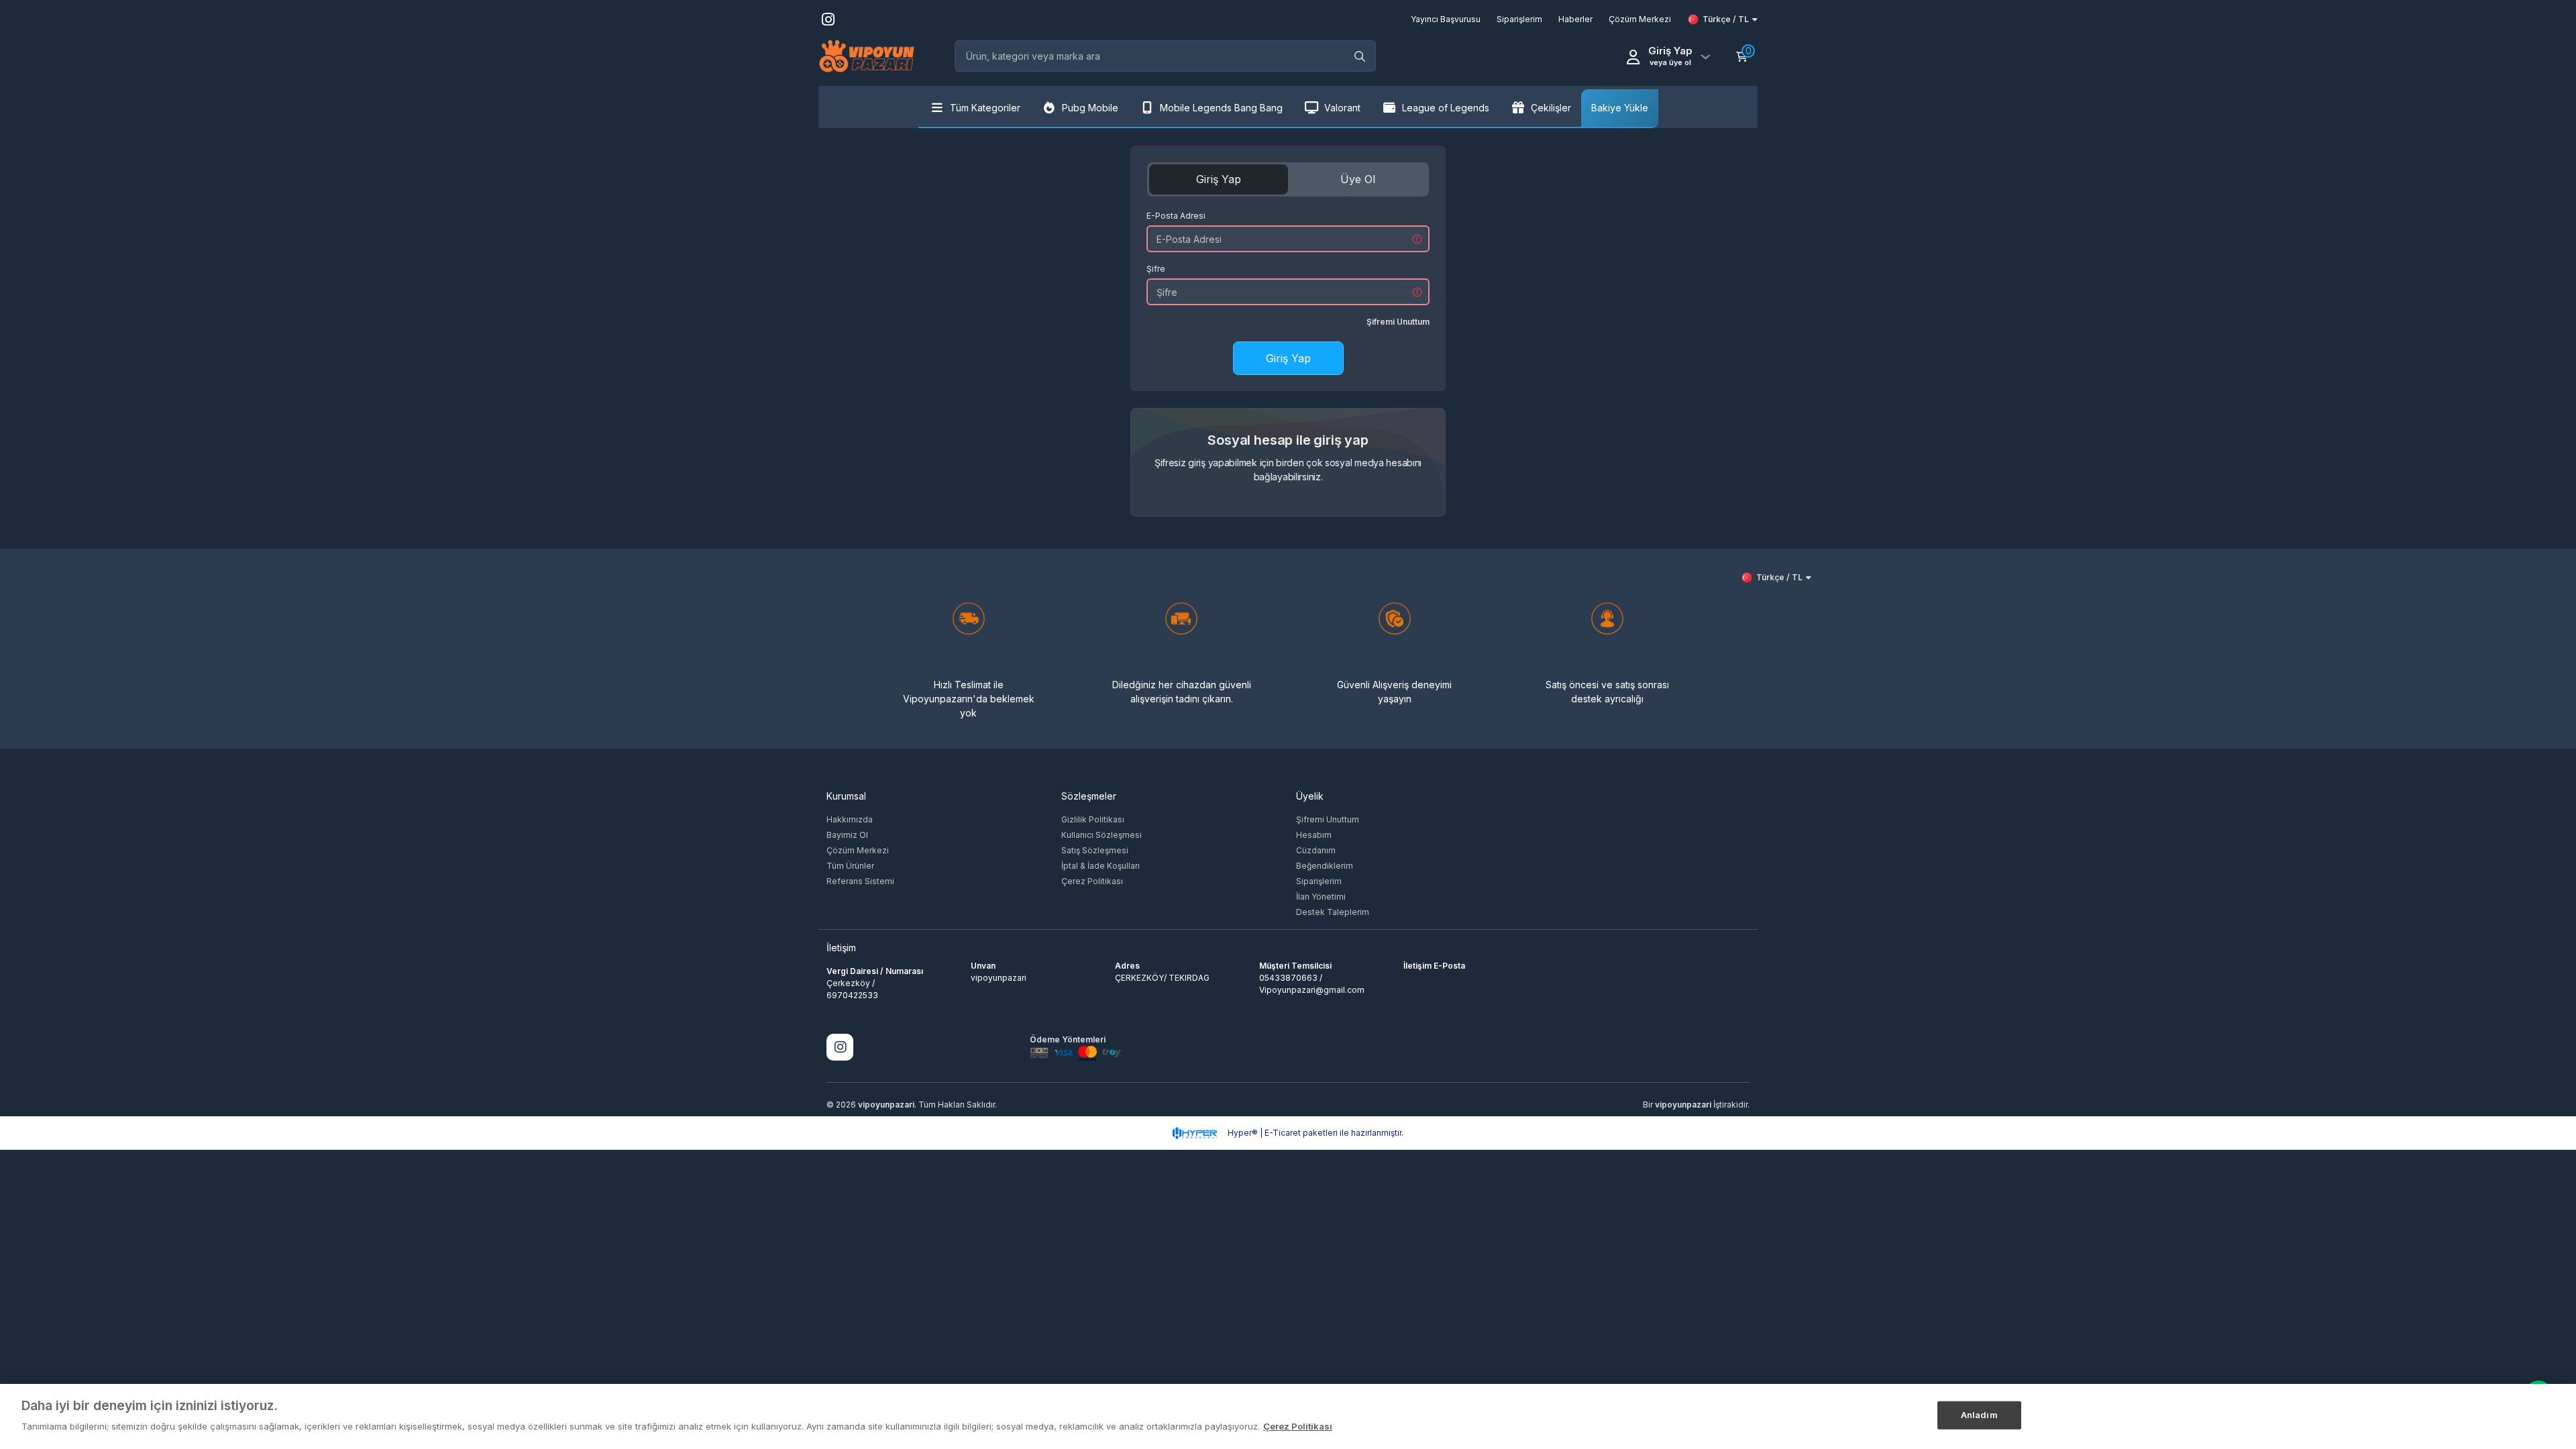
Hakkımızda (850, 819)
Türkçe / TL (1726, 19)
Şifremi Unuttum (1398, 322)
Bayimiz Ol (847, 835)
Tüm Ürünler (850, 866)
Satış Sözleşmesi (1095, 850)
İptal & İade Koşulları (1101, 866)
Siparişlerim (1319, 881)
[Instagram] (840, 1047)
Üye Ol (1358, 179)
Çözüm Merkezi (858, 850)
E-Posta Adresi (1176, 216)
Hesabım (1314, 835)
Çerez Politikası (1092, 881)
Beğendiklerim (1325, 866)
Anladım (1979, 1415)
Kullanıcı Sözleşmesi (1102, 835)
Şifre (1156, 269)
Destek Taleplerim (1333, 912)
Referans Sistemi (860, 881)
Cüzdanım (1316, 850)
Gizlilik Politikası (1093, 819)
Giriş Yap (1219, 179)
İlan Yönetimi (1321, 897)
